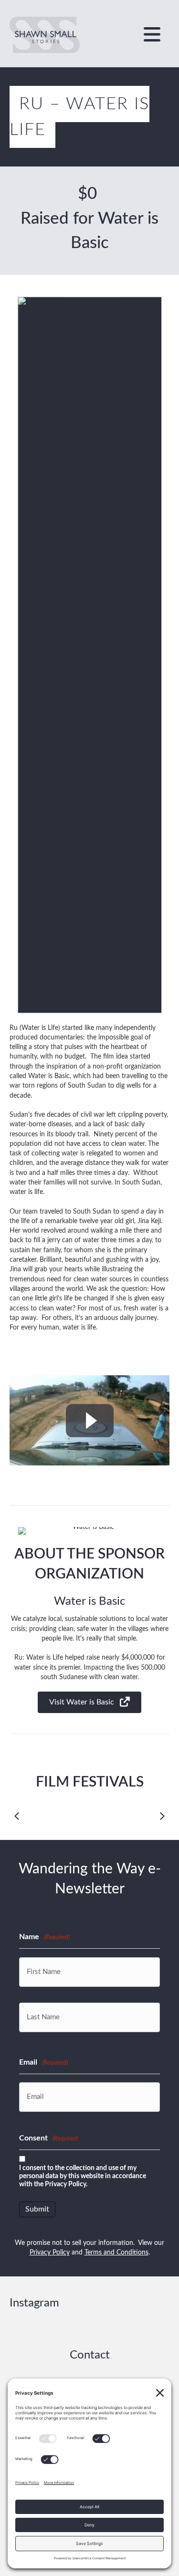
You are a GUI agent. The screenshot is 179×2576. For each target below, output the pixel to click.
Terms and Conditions (116, 2253)
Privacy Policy (50, 2253)
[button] (89, 1702)
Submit (37, 2209)
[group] (89, 221)
